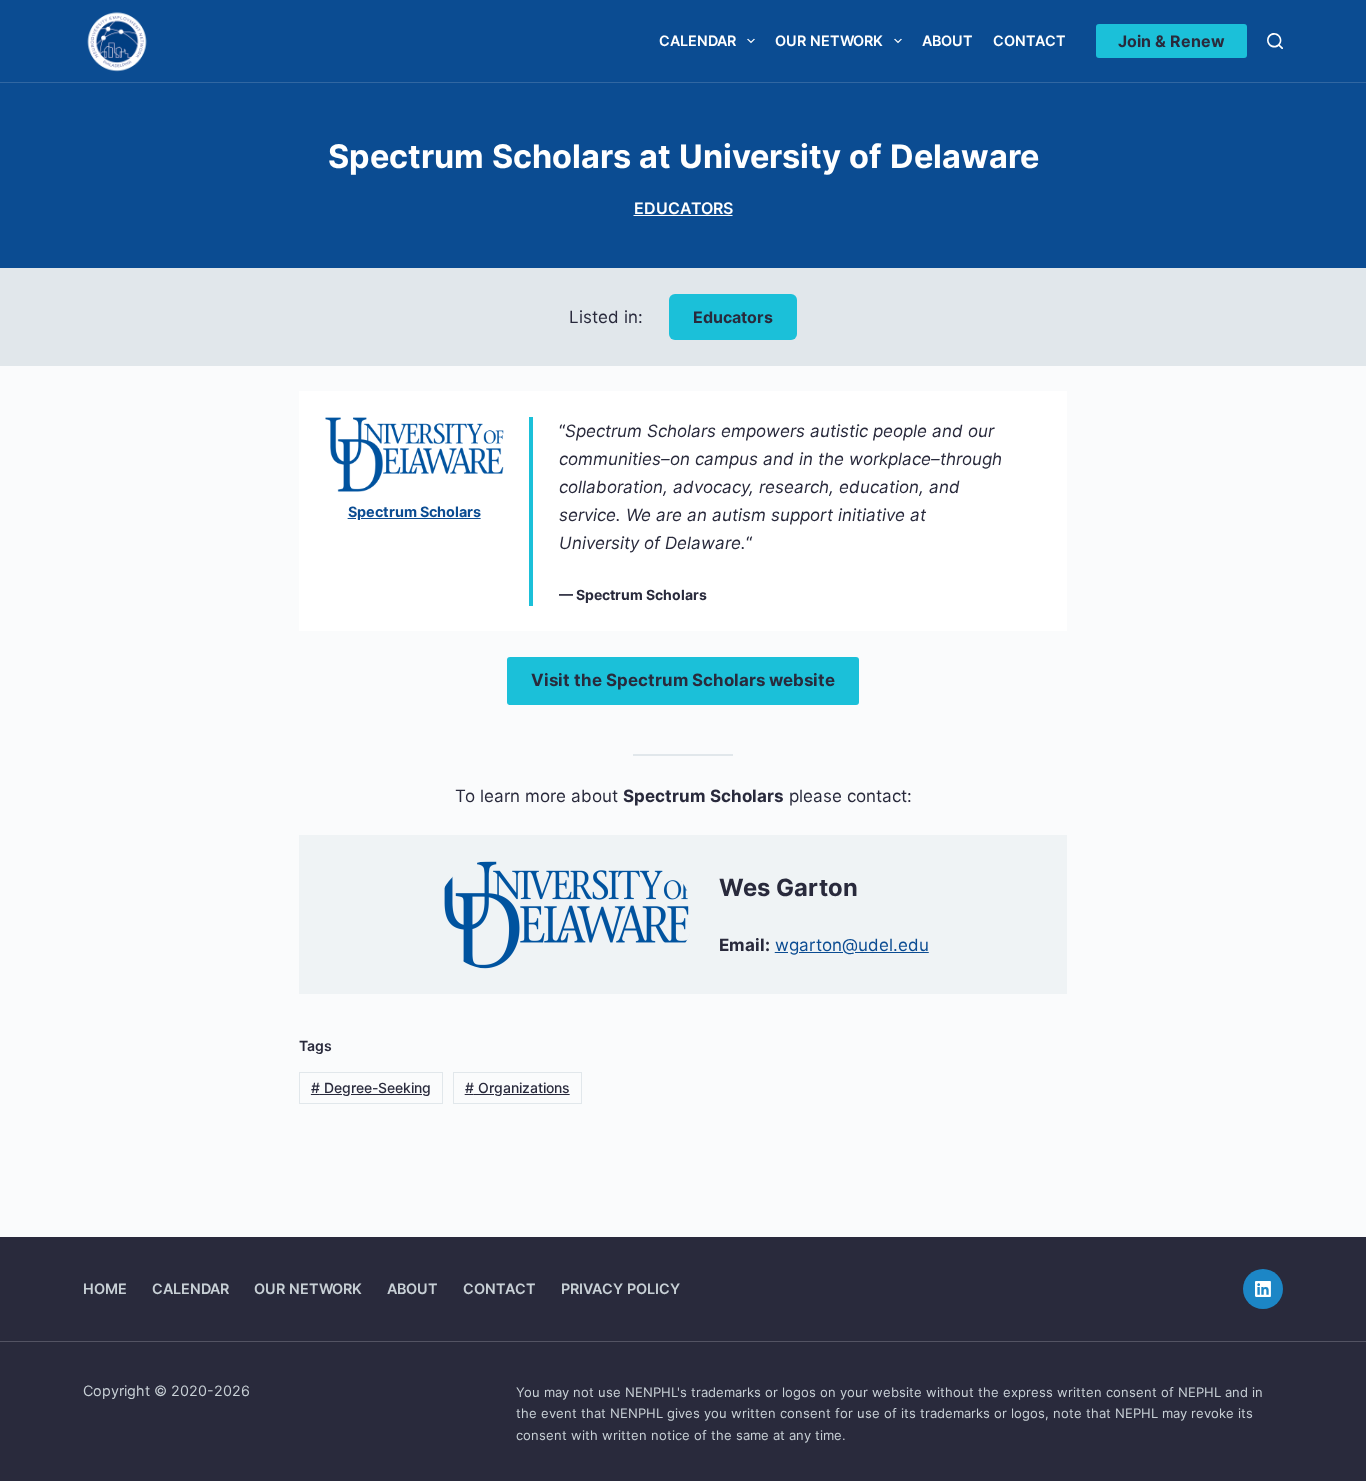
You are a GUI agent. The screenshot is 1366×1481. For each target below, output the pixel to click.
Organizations (517, 1087)
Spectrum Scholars (414, 511)
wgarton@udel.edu (852, 945)
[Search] (1275, 41)
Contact (1029, 40)
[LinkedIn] (1263, 1289)
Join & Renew (1171, 41)
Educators (683, 208)
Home (105, 1288)
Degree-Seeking (371, 1087)
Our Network (829, 40)
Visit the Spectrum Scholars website (683, 680)
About (947, 40)
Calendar (697, 40)
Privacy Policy (620, 1288)
